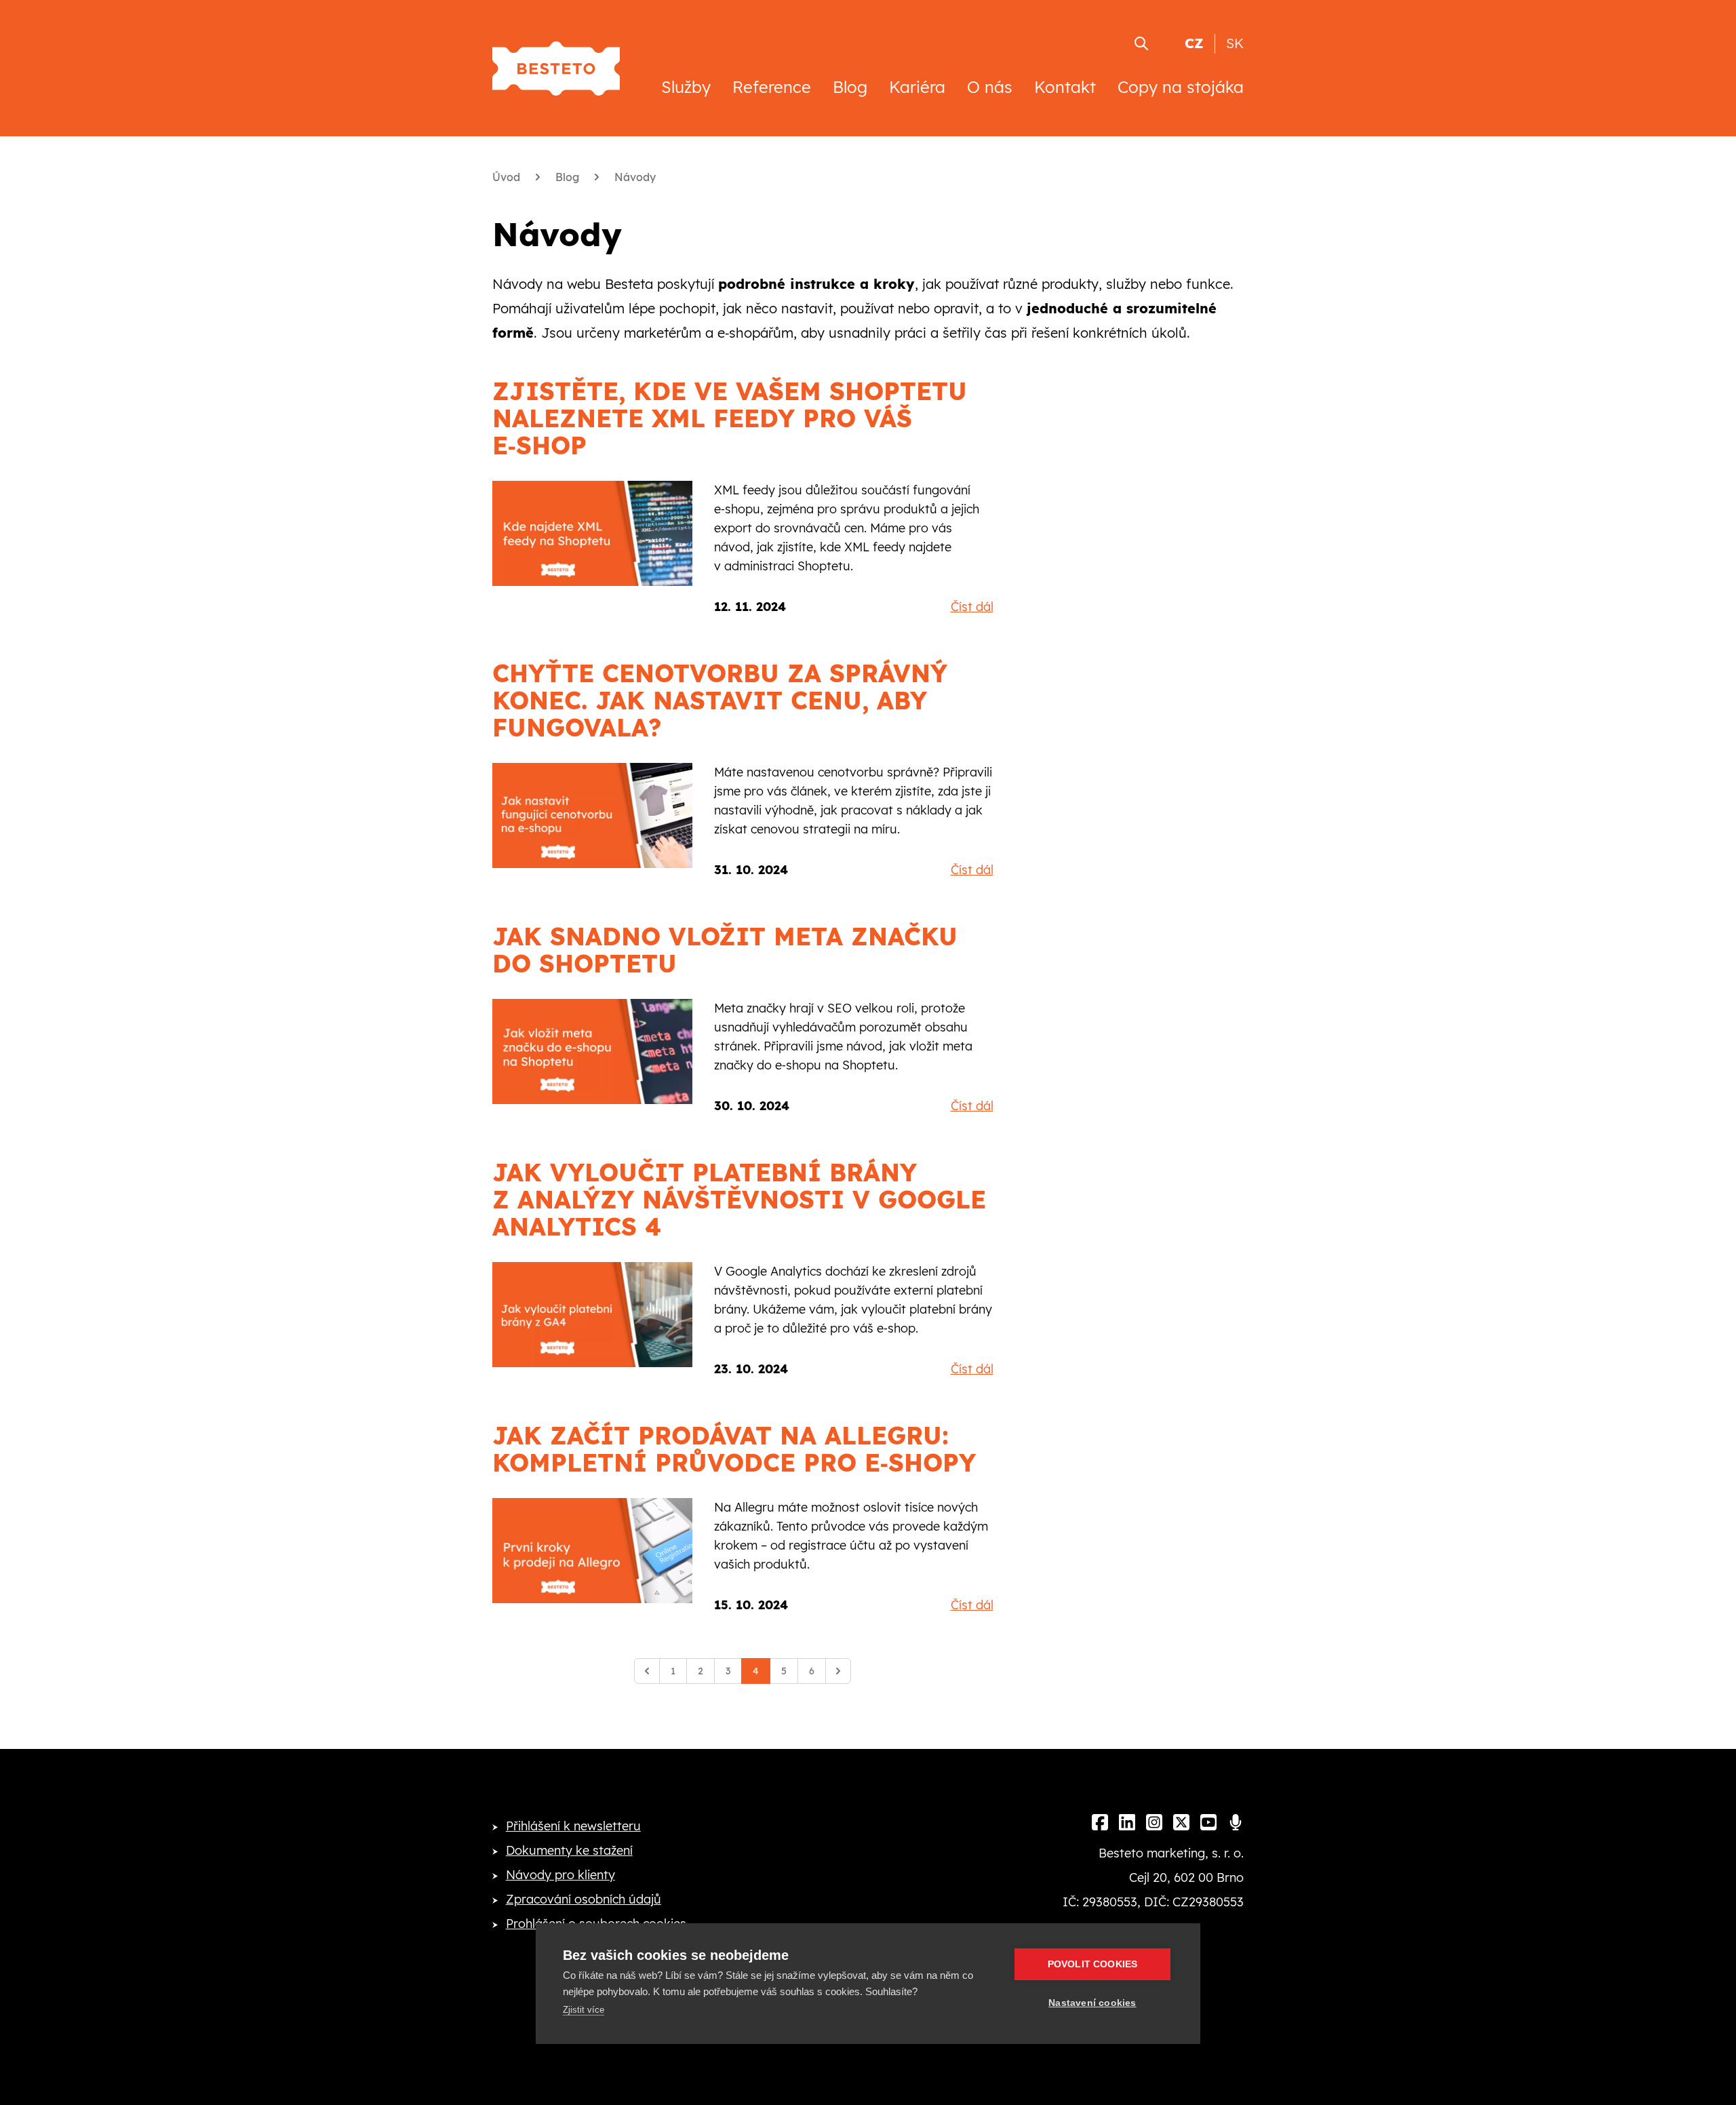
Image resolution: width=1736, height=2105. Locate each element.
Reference (772, 87)
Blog (850, 87)
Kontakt (1065, 87)
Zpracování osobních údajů (584, 1899)
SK (1235, 43)
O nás (990, 87)
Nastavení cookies (1092, 2003)
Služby (686, 87)
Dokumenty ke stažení (569, 1850)
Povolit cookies (1093, 1964)
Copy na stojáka (1181, 87)
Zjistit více (584, 2010)
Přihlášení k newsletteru (573, 1826)
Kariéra (917, 87)
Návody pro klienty (560, 1875)
